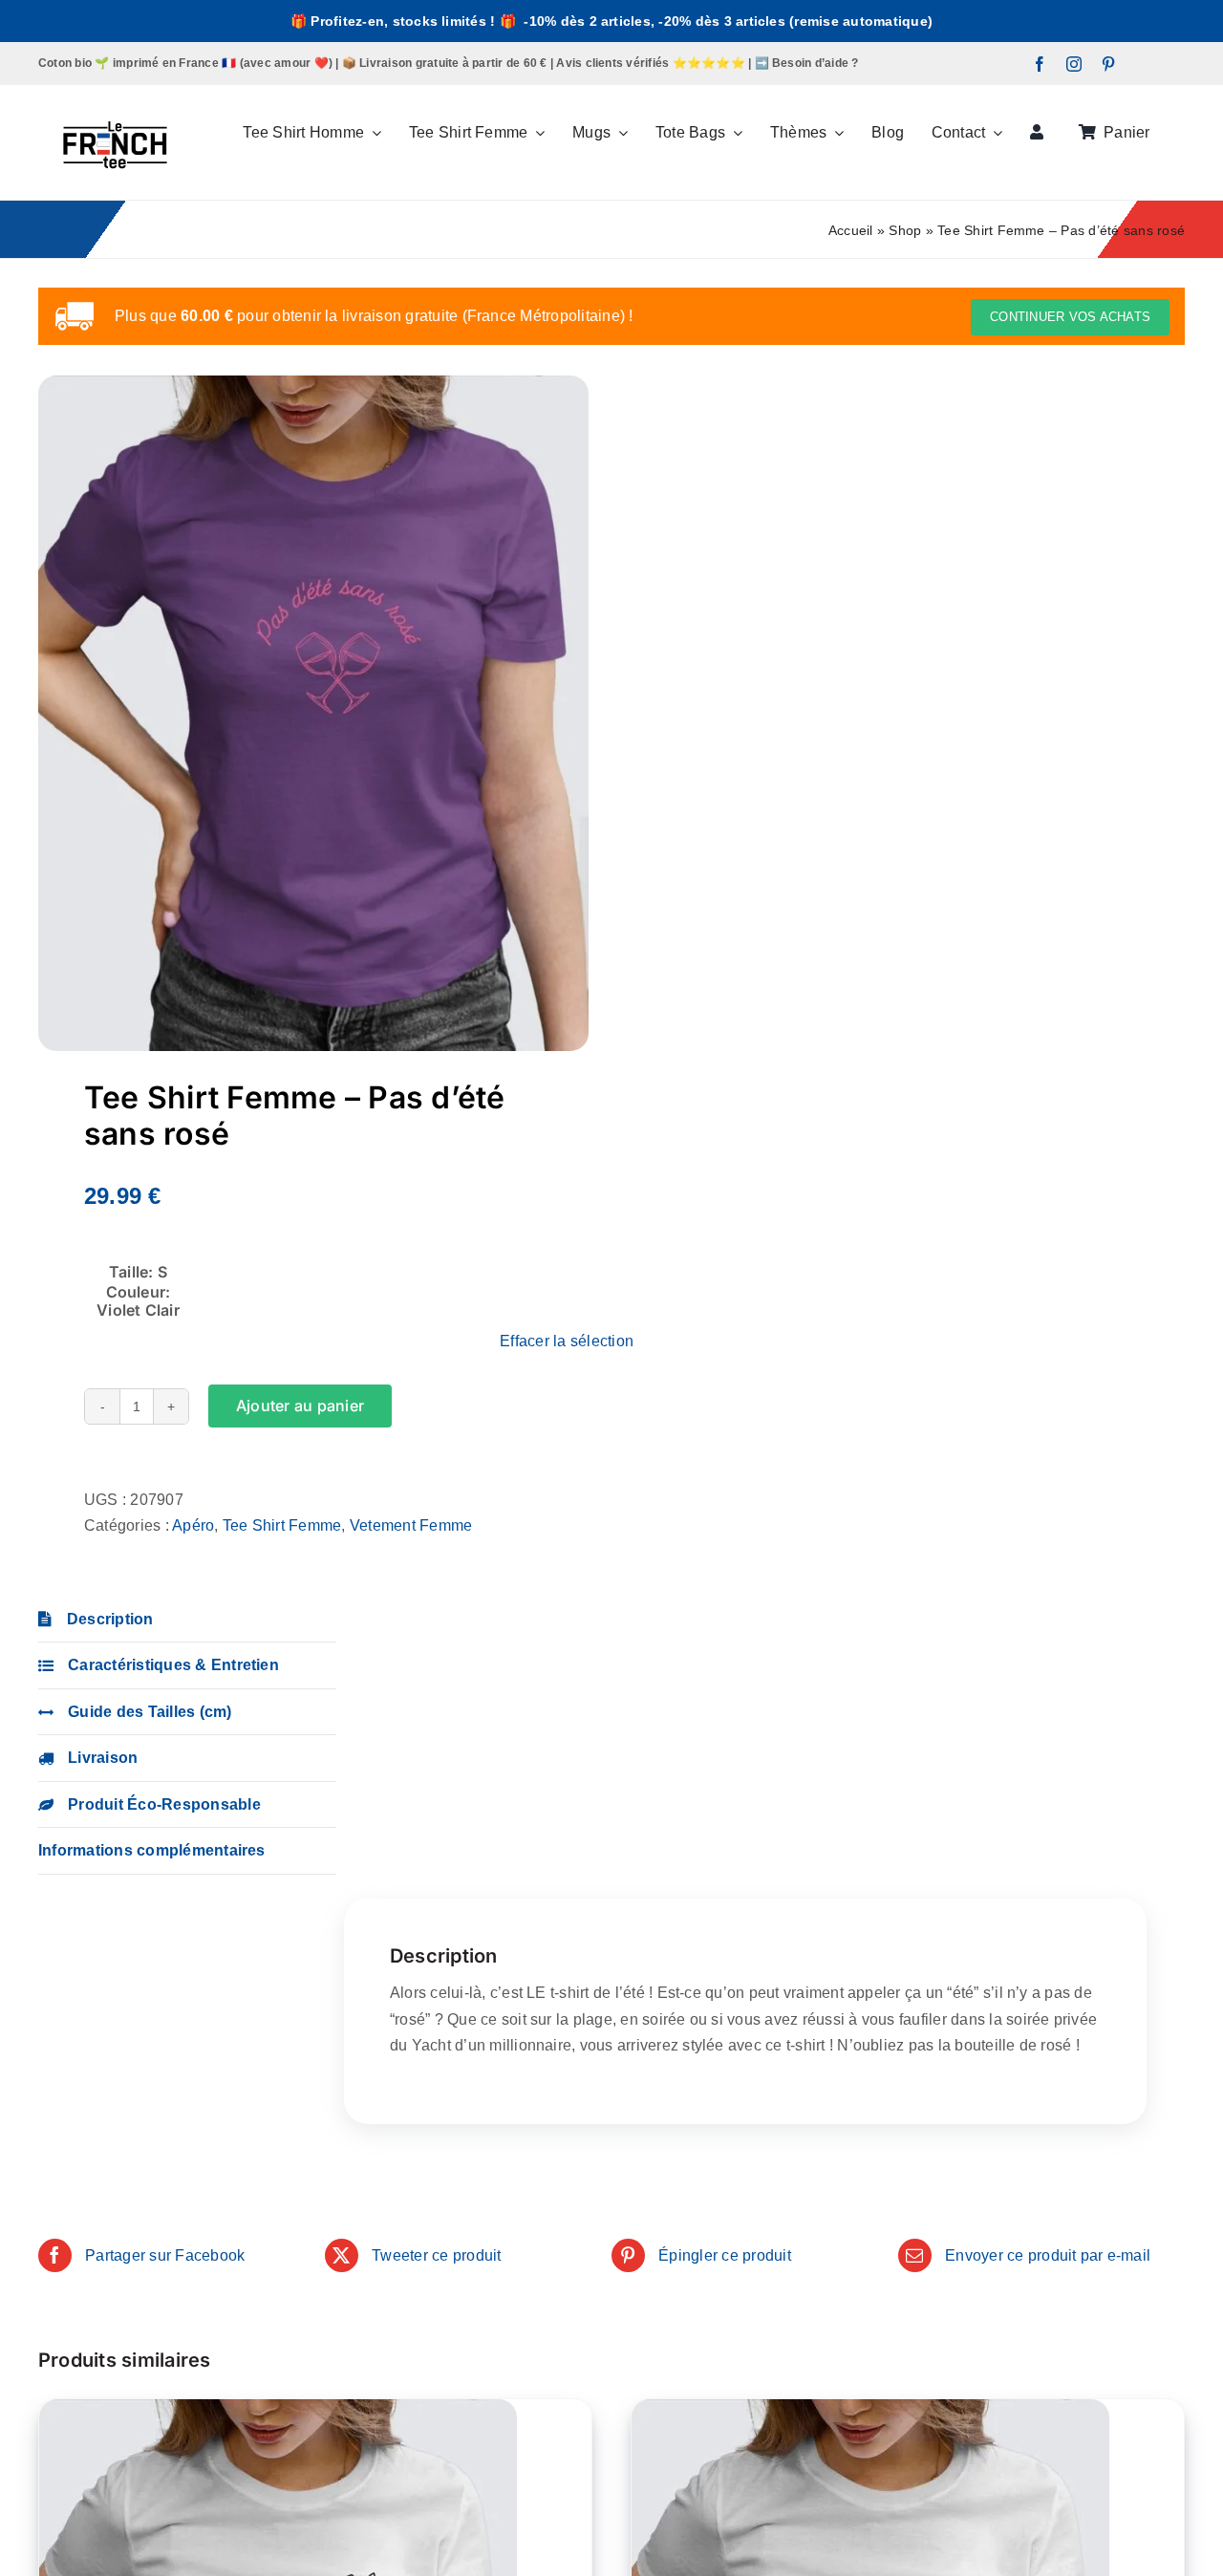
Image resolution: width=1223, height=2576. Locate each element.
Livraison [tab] (103, 1758)
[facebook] (1040, 64)
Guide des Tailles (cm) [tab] (150, 1712)
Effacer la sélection (567, 1341)
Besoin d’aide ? (815, 63)
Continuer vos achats (1070, 317)
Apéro (193, 1525)
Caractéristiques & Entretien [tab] (173, 1665)
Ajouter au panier (300, 1406)
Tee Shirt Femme (282, 1525)
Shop (905, 230)
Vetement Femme (411, 1525)
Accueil (851, 230)
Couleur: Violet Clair (138, 1301)
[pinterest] (1108, 64)
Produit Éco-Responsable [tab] (164, 1804)
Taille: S (138, 1272)
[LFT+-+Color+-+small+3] (115, 92)
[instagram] (1074, 64)
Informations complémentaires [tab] (152, 1850)
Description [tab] (110, 1619)
